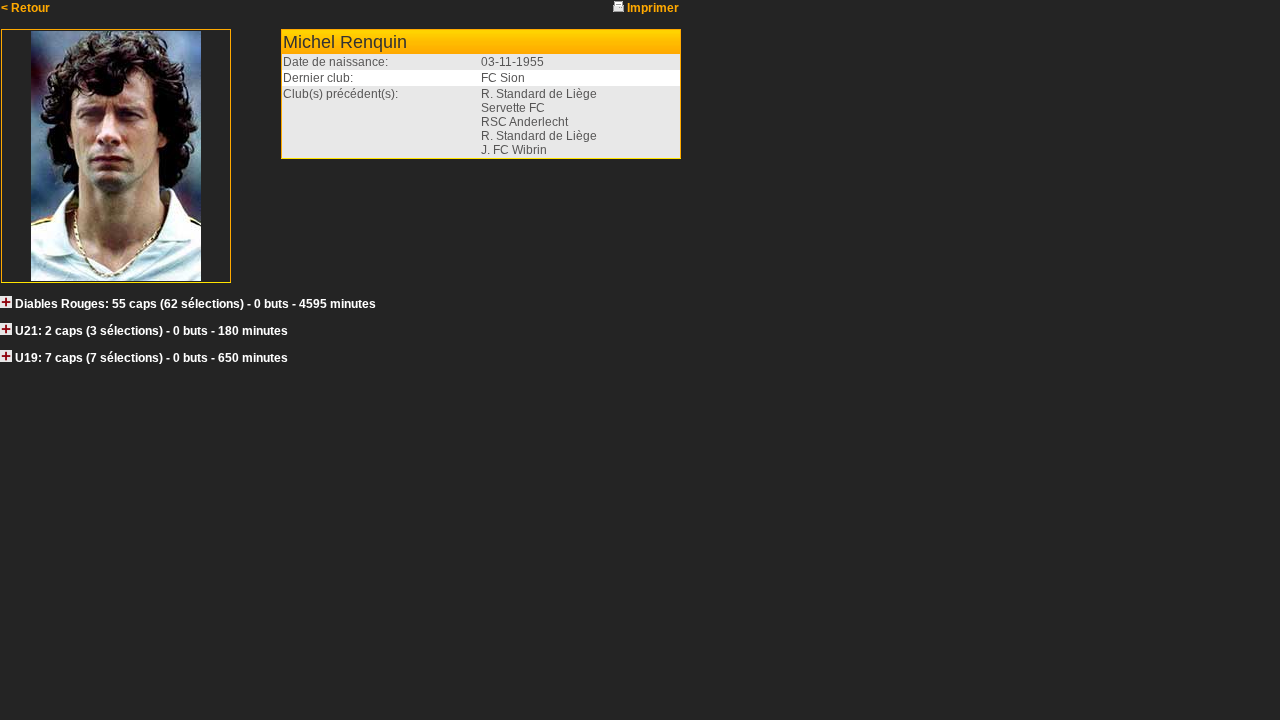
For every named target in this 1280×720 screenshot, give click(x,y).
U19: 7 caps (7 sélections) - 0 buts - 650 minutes (151, 358)
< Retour (25, 8)
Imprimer (653, 8)
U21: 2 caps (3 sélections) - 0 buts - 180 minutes (151, 331)
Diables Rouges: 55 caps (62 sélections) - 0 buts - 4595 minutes (195, 304)
